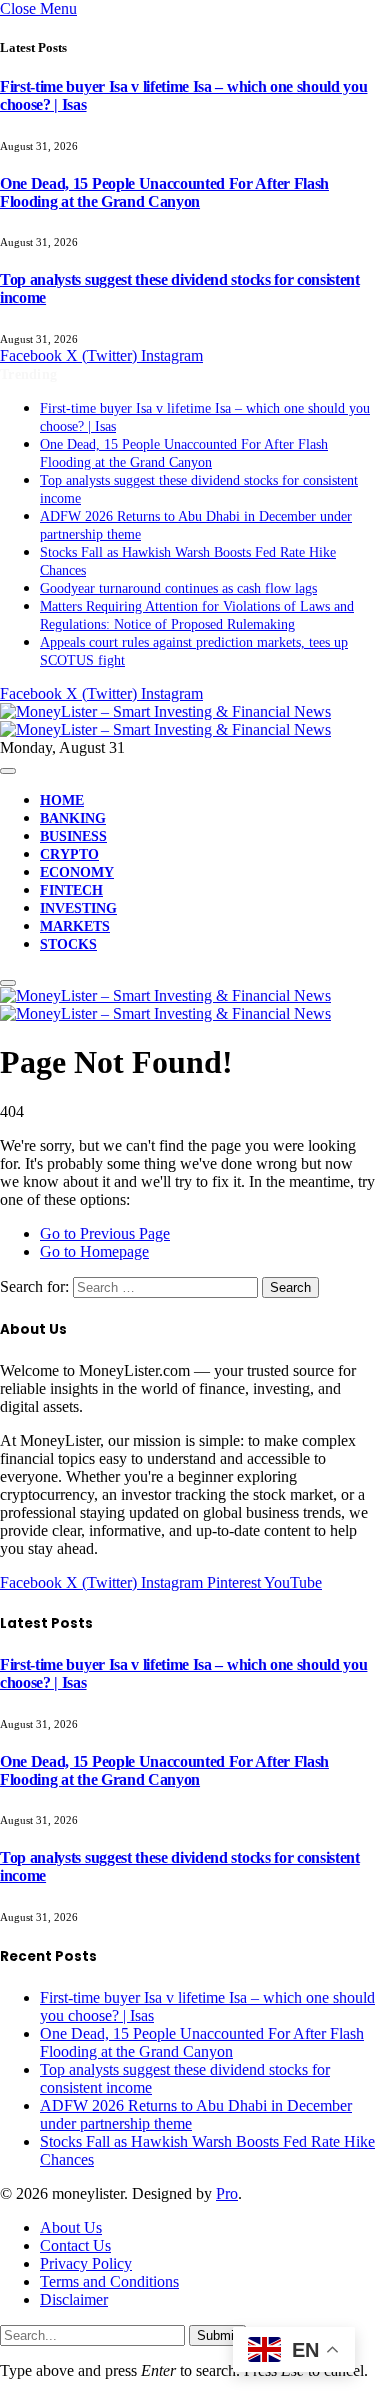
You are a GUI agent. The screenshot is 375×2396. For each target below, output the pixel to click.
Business (73, 836)
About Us (71, 2227)
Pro (227, 2193)
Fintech (71, 890)
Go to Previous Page (105, 1233)
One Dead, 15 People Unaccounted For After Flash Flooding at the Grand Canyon (164, 192)
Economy (77, 872)
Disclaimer (74, 2299)
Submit (217, 2335)
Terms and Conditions (109, 2281)
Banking (73, 818)
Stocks (68, 944)
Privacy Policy (86, 2263)
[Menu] (8, 771)
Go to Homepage (94, 1251)
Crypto (69, 854)
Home (62, 800)
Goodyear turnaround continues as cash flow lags (178, 588)
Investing (78, 908)
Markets (75, 926)
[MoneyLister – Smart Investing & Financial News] (165, 720)
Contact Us (75, 2245)
